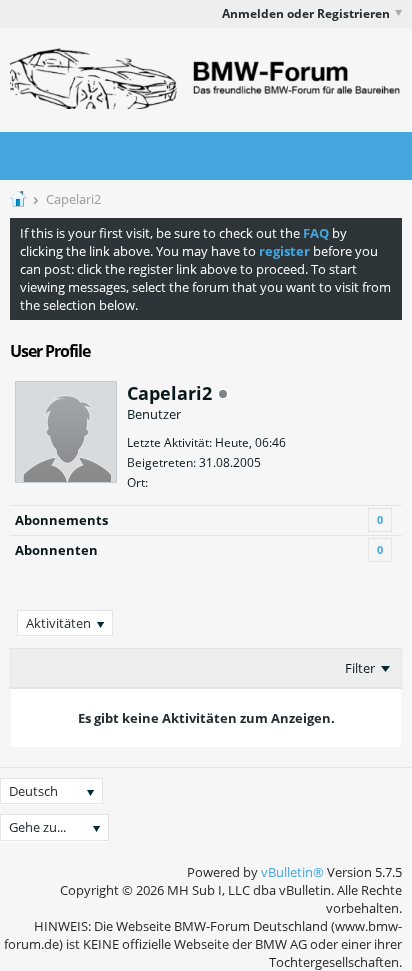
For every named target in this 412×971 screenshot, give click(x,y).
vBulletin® (292, 872)
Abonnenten (56, 550)
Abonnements (61, 520)
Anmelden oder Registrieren (306, 13)
